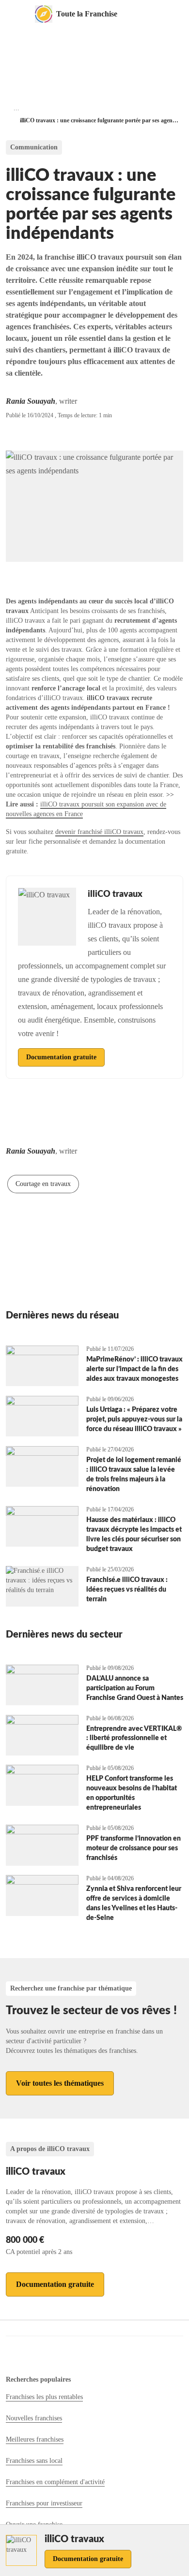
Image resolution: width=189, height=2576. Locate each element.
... (16, 108)
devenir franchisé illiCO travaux (99, 832)
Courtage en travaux (43, 1184)
